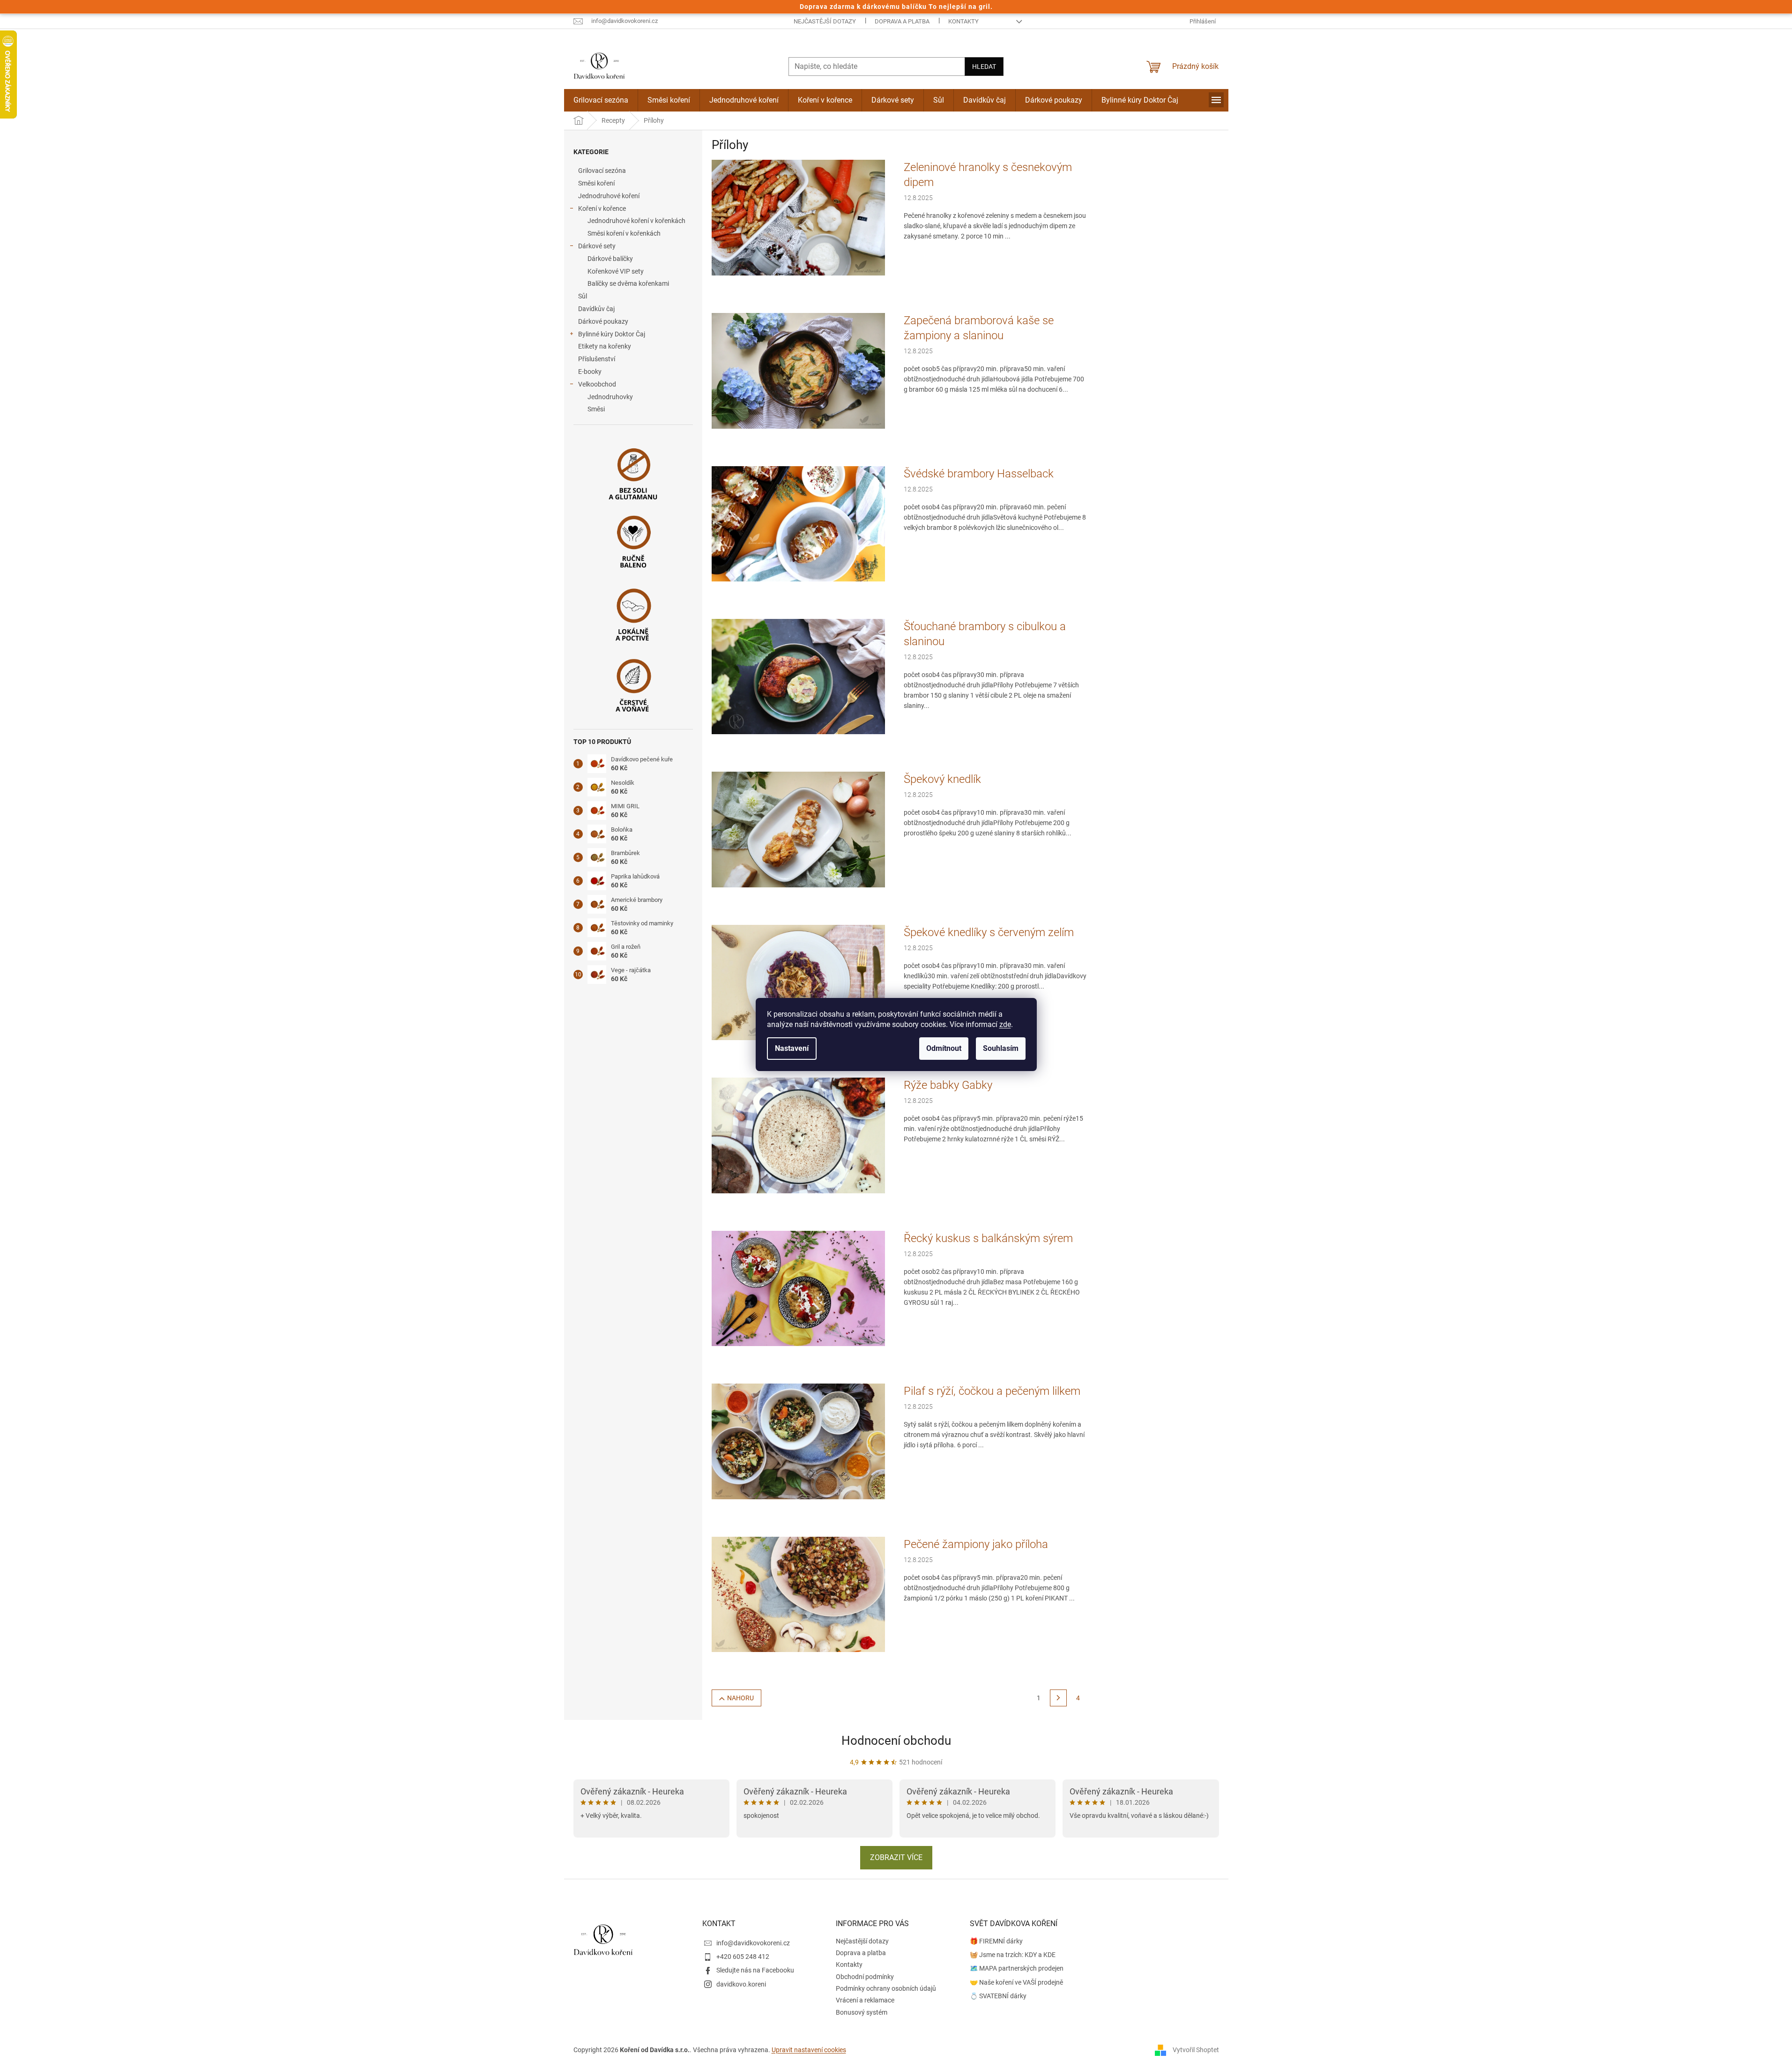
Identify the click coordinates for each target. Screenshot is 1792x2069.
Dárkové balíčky (610, 259)
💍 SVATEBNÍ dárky (998, 1996)
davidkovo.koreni (741, 1984)
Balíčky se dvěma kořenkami (628, 283)
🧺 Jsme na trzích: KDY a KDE (1013, 1955)
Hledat (984, 67)
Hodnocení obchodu (896, 1741)
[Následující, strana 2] (1058, 1698)
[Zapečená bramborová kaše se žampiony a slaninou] (798, 370)
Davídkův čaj (596, 309)
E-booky (590, 372)
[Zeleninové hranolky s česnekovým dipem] (798, 217)
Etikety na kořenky (605, 346)
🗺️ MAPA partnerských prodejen (1017, 1968)
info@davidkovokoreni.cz (753, 1943)
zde (1005, 1024)
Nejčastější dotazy (825, 21)
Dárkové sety (597, 246)
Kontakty (963, 21)
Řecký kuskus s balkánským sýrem (988, 1238)
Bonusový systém (862, 2012)
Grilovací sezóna (602, 171)
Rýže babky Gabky (948, 1085)
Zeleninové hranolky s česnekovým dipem (988, 175)
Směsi (596, 409)
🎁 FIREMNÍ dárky (996, 1941)
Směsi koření (596, 183)
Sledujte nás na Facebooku (755, 1970)
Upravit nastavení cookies (809, 2050)
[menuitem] (601, 100)
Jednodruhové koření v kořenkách (636, 221)
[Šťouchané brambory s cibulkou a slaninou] (798, 676)
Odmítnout (944, 1048)
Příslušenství (597, 359)
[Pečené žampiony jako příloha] (798, 1594)
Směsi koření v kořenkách (624, 233)
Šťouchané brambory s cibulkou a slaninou (985, 634)
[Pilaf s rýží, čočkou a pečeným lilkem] (798, 1441)
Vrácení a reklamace (865, 2000)
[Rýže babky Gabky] (798, 1135)
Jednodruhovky (610, 397)
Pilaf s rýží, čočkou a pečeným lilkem (992, 1391)
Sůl (583, 296)
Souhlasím (1001, 1048)
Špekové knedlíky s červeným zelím (989, 932)
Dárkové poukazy (603, 321)
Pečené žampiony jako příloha (976, 1544)
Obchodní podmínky (865, 1977)
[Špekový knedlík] (798, 829)
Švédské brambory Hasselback (979, 474)
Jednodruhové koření (609, 196)
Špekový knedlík (942, 779)
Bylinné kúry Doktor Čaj (612, 334)
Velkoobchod (597, 384)
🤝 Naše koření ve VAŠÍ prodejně (1016, 1982)
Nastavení (792, 1048)
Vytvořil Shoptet (1196, 2049)
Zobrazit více (896, 1857)
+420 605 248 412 (743, 1957)
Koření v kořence (602, 208)
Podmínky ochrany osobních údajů (886, 1988)
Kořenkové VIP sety (616, 271)
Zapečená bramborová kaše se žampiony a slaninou (979, 328)
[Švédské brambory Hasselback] (798, 523)
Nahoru (740, 1698)
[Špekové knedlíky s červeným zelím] (798, 982)
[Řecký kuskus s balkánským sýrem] (798, 1288)
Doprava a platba (902, 21)
